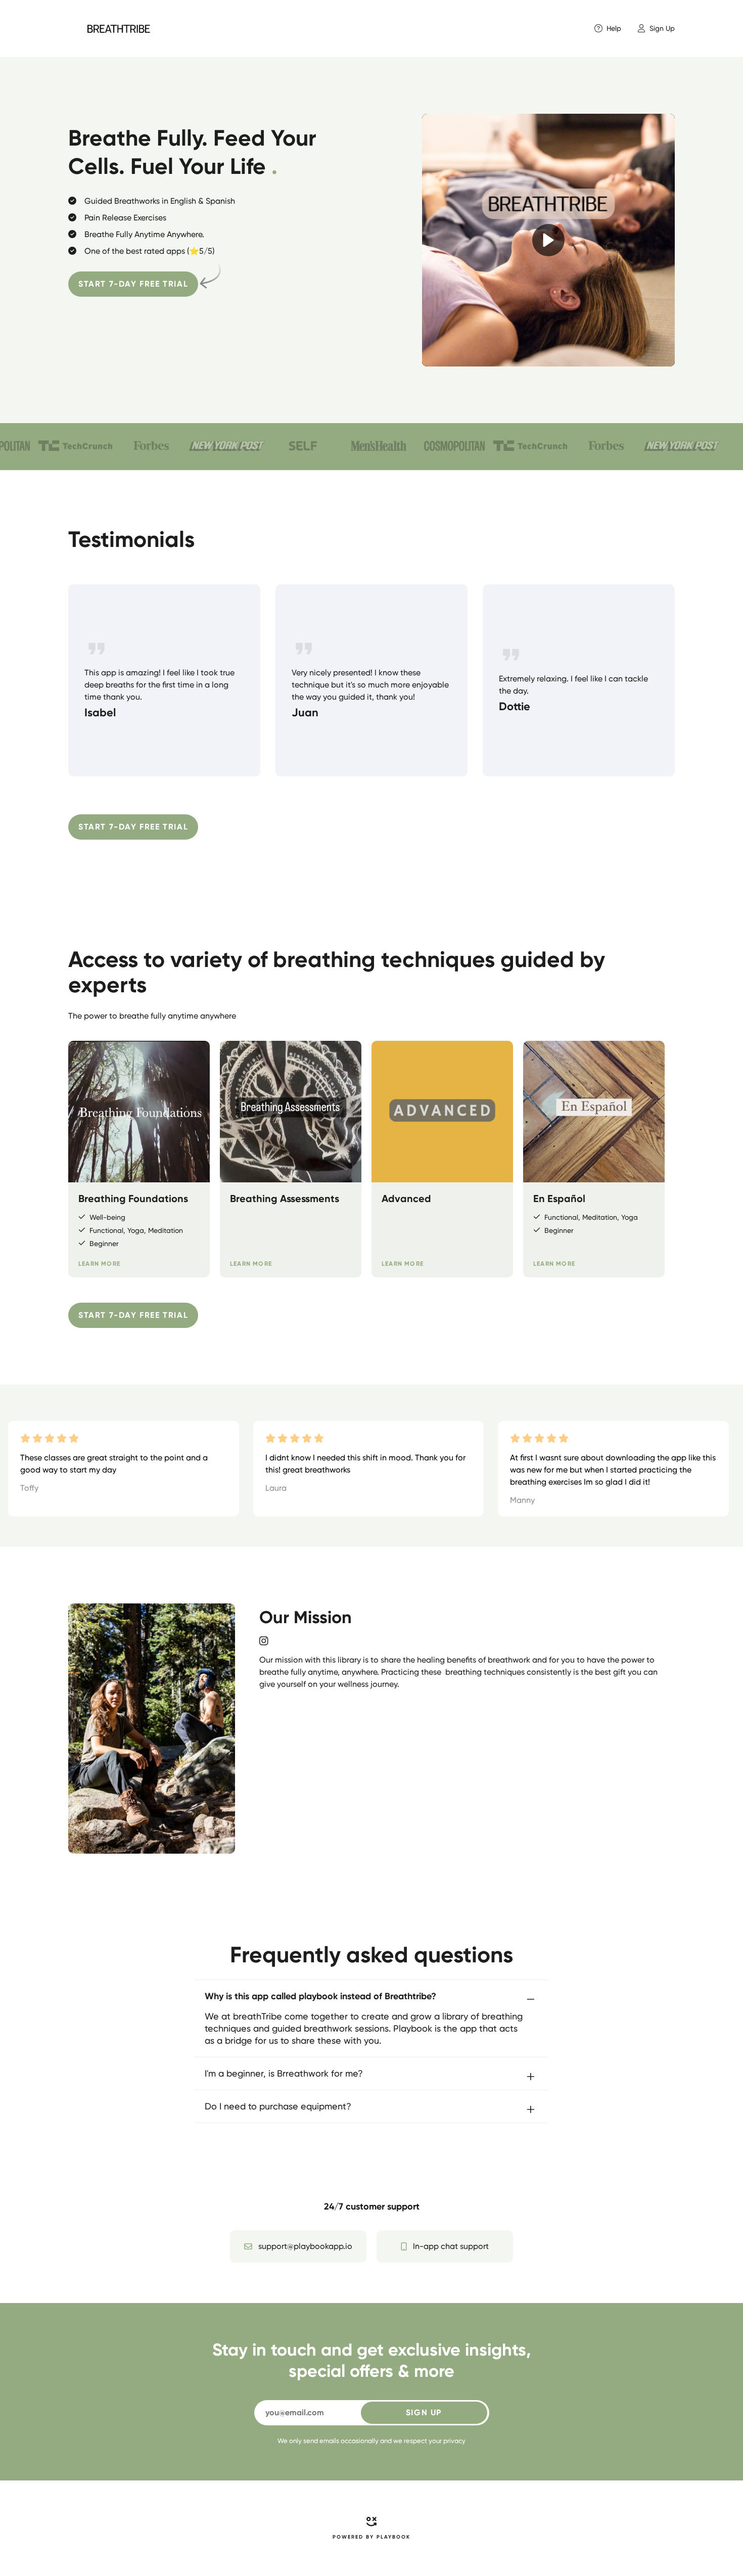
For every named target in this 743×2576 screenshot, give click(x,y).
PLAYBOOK (393, 2537)
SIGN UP (424, 2412)
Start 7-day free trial (133, 284)
